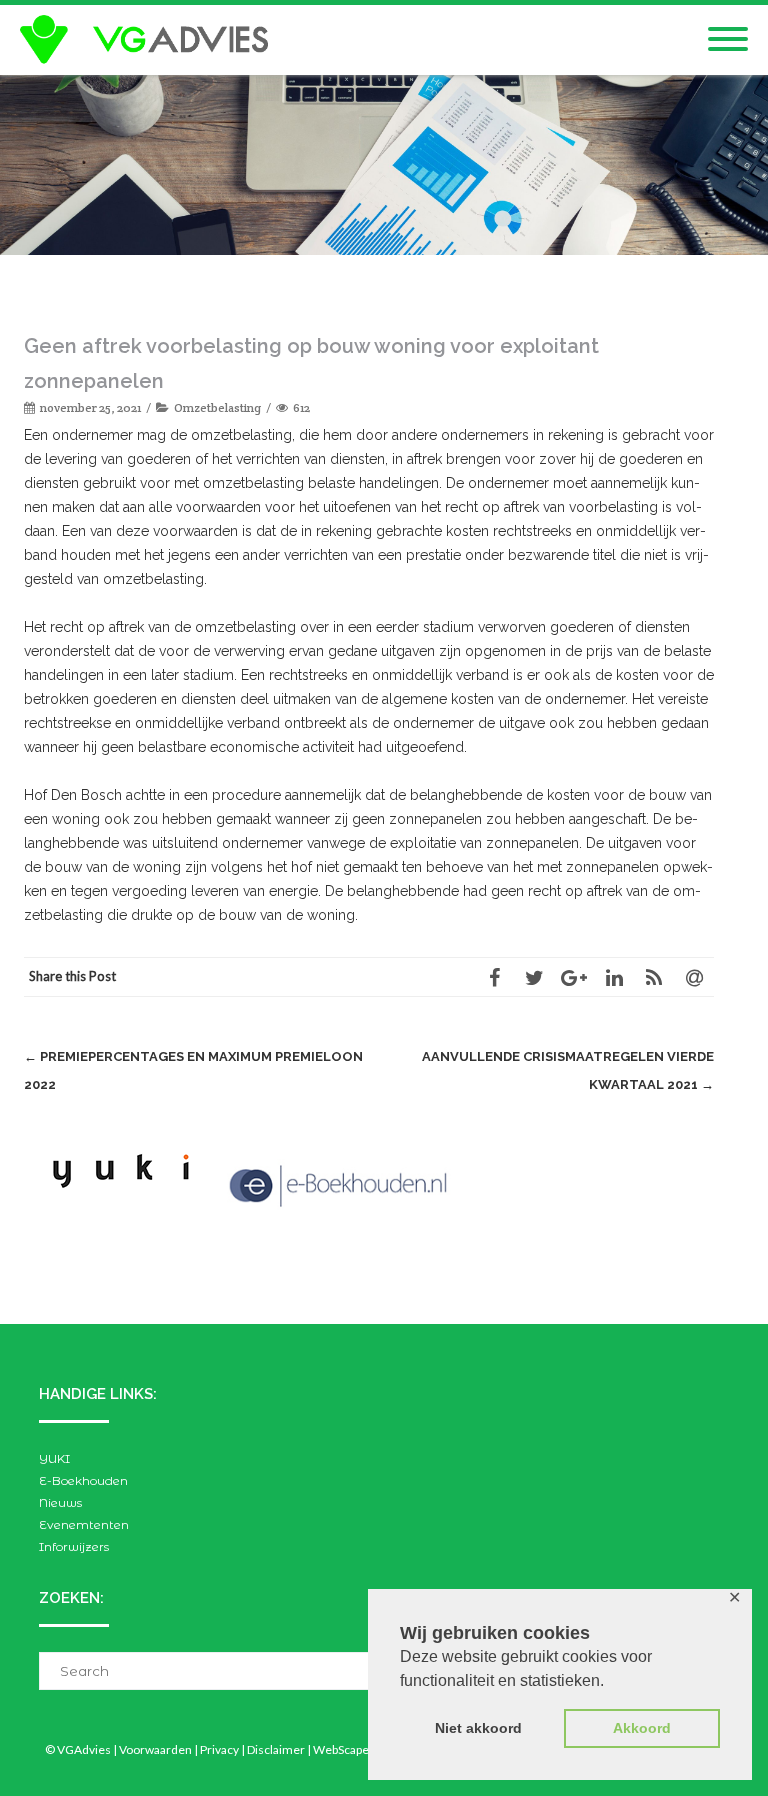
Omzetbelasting (217, 407)
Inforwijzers (74, 1546)
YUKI (54, 1458)
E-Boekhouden (83, 1480)
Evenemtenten (84, 1524)
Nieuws (60, 1502)
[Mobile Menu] (728, 40)
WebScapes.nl (350, 1749)
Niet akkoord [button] (478, 1728)
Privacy (219, 1749)
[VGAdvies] (149, 40)
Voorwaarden (155, 1749)
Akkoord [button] (642, 1728)
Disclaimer (276, 1749)
